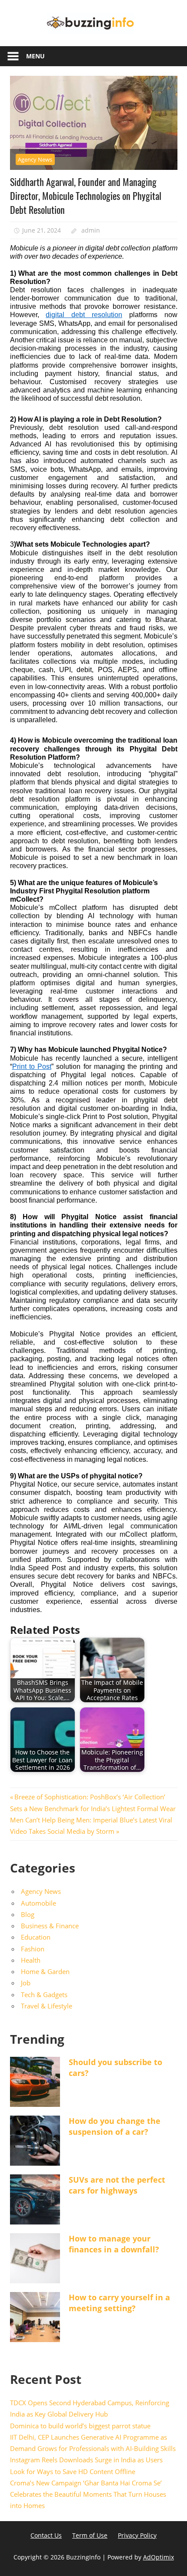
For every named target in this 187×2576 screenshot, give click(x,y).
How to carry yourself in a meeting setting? (119, 2303)
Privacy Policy (137, 2535)
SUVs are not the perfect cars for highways (117, 2185)
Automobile (38, 1903)
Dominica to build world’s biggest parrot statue (80, 2426)
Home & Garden (45, 1971)
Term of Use (90, 2535)
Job (26, 1983)
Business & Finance (50, 1926)
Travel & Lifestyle (47, 2006)
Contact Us (46, 2535)
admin (91, 230)
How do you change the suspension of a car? (115, 2126)
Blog (28, 1914)
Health (31, 1960)
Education (36, 1937)
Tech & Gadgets (44, 1995)
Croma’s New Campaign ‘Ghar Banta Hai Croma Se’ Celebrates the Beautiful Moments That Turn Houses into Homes (88, 2494)
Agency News (35, 159)
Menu (35, 56)
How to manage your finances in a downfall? (114, 2244)
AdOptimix (159, 2557)
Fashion (33, 1949)
